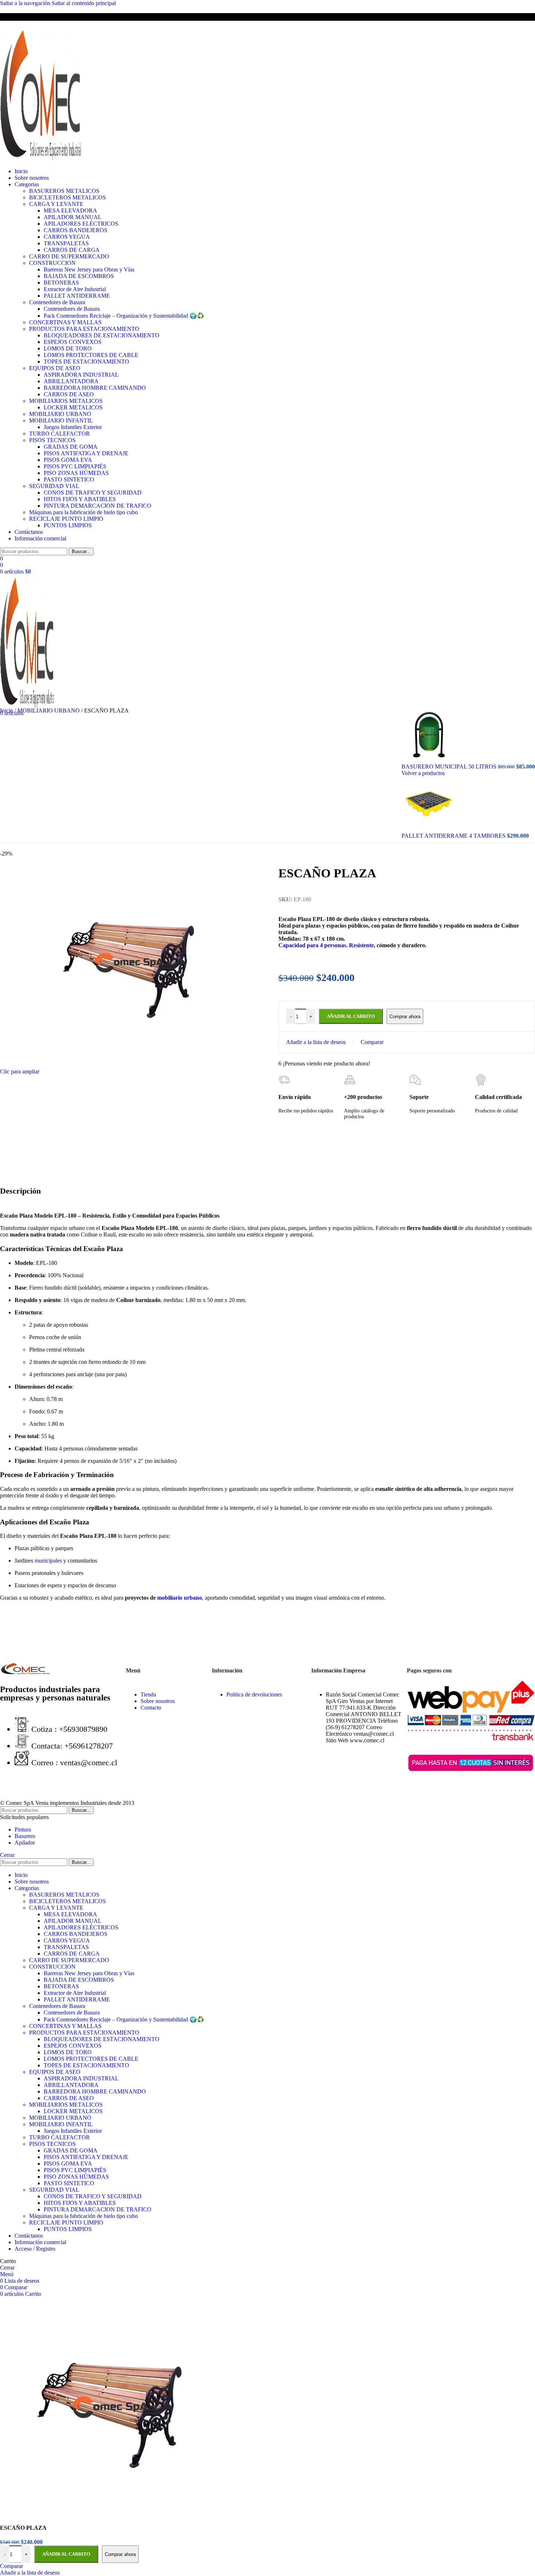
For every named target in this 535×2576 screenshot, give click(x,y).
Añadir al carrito (66, 2554)
